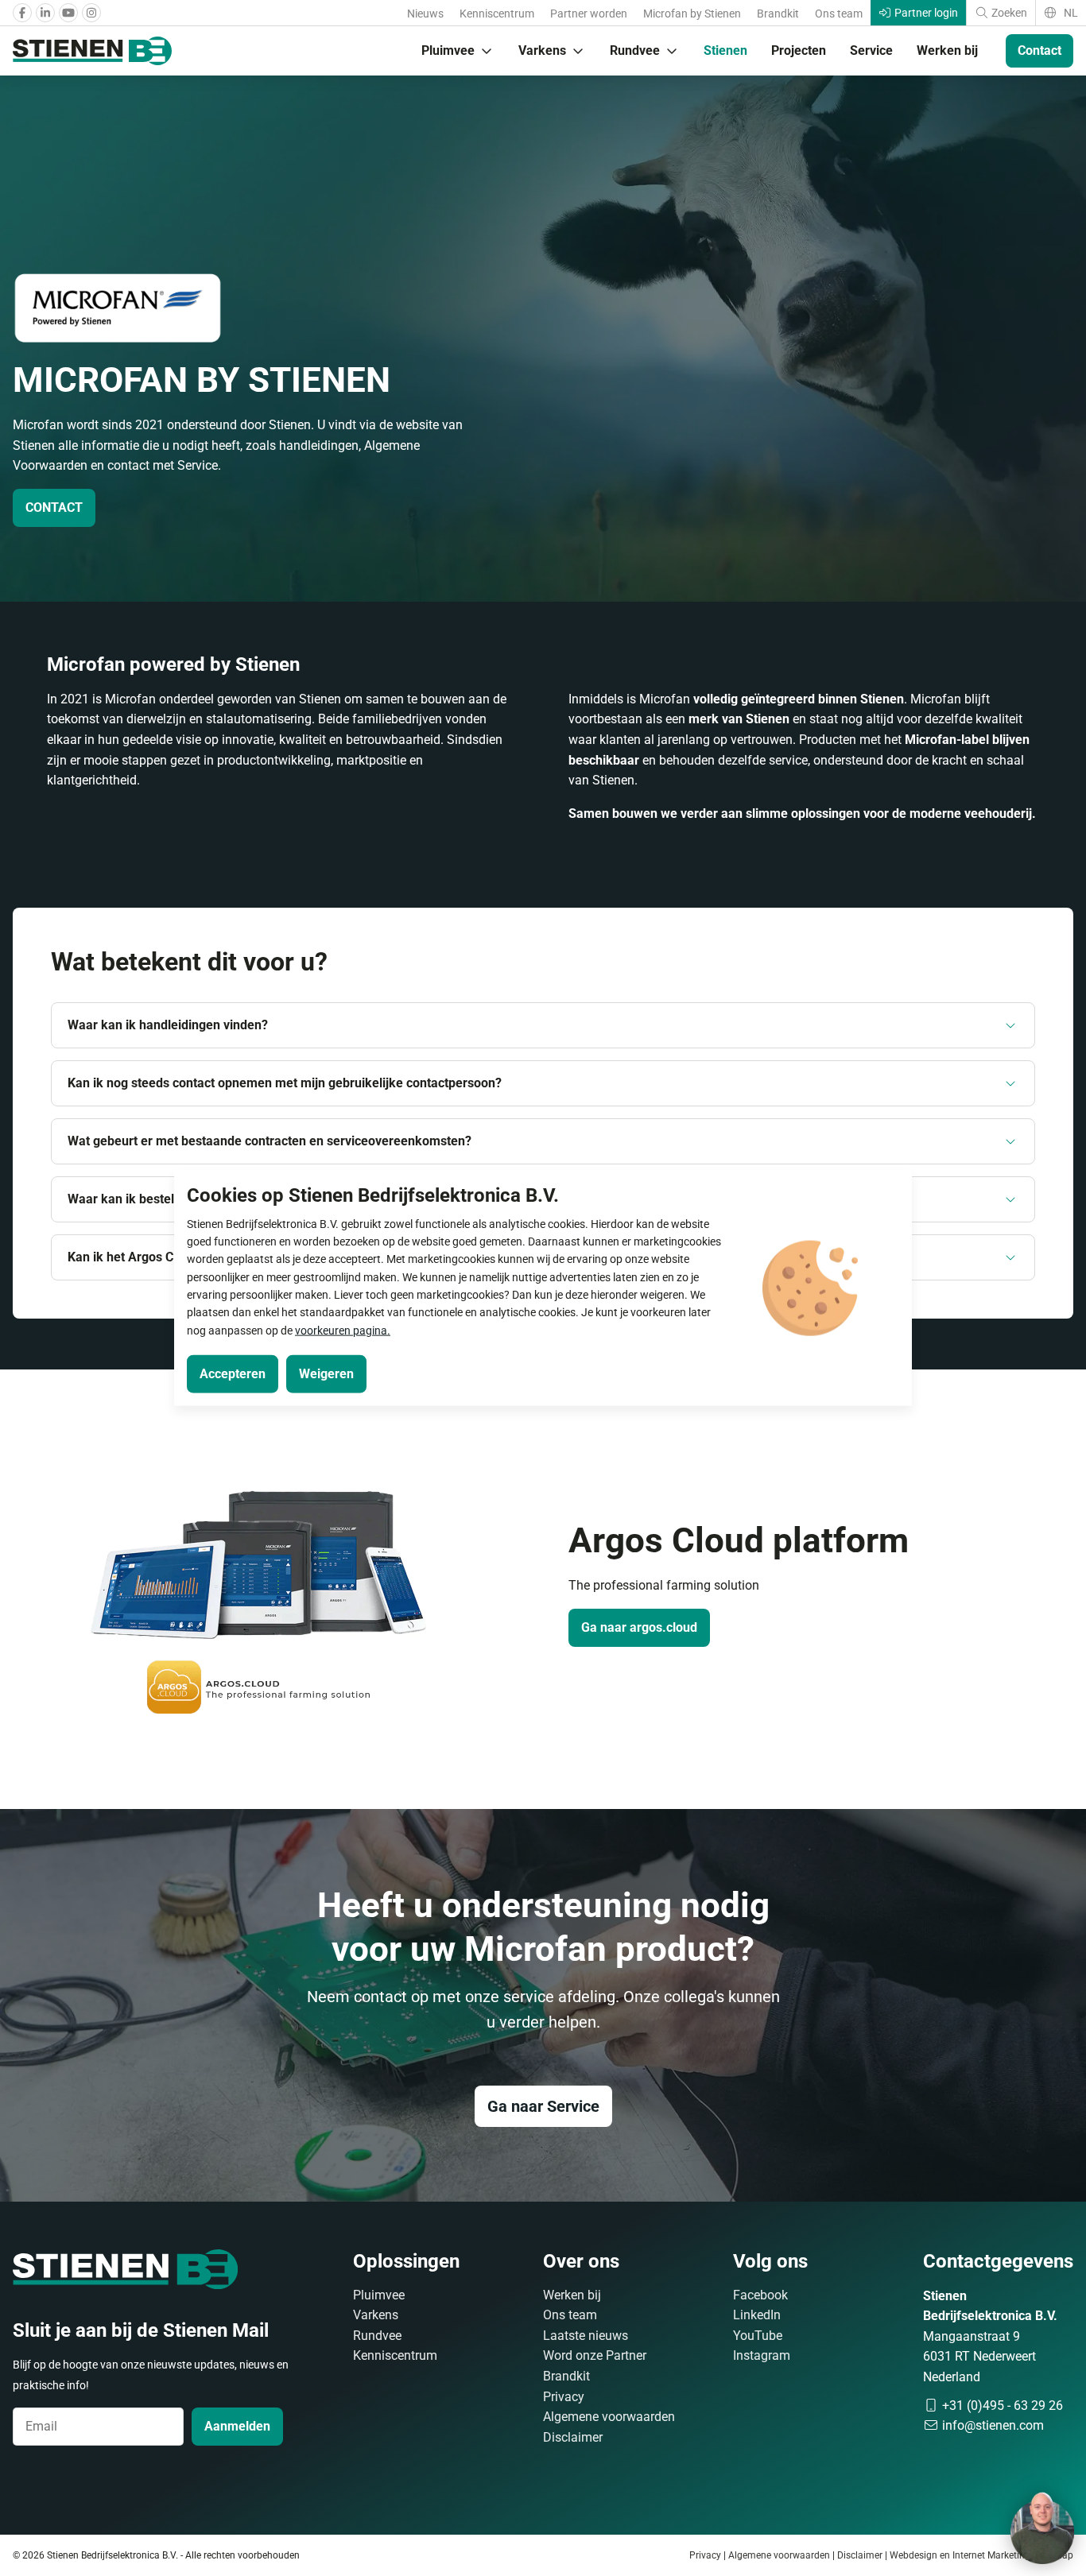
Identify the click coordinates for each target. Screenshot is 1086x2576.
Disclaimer (573, 2437)
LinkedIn (757, 2315)
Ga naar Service (543, 2106)
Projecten (799, 50)
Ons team (839, 14)
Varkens (542, 50)
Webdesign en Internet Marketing (960, 2555)
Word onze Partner (595, 2355)
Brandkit (778, 14)
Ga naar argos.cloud (639, 1627)
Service (871, 50)
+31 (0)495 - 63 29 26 (1001, 2406)
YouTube (758, 2336)
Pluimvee (448, 50)
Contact (1039, 50)
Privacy (564, 2397)
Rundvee (635, 50)
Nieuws (425, 14)
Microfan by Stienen (692, 14)
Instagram (762, 2355)
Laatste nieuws (586, 2336)
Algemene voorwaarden (609, 2417)
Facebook (760, 2295)
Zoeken (1008, 13)
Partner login (925, 13)
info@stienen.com (991, 2425)
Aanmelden (237, 2426)
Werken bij (947, 50)
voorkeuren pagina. (343, 1330)
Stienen (725, 50)
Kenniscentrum (497, 14)
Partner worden (589, 14)
